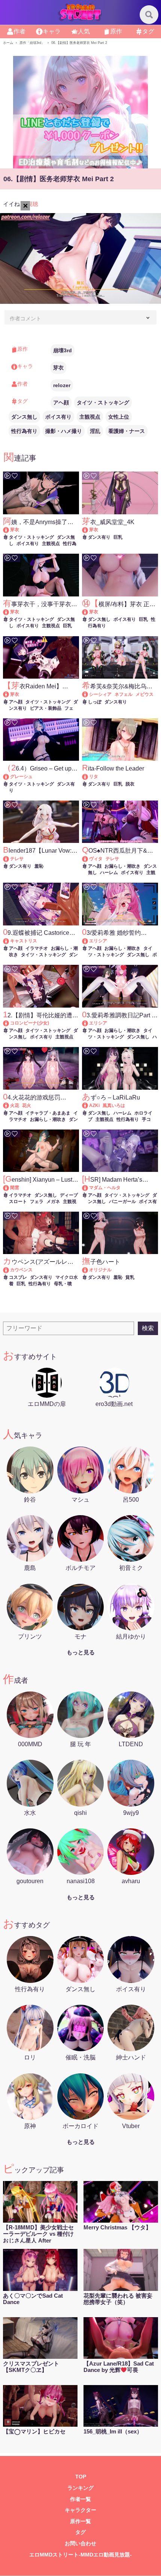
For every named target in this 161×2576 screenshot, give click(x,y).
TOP (81, 2477)
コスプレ (18, 1277)
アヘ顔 (61, 403)
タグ (148, 31)
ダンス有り (99, 537)
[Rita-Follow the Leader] (89, 777)
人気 (84, 31)
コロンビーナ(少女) (30, 1023)
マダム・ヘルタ (105, 1188)
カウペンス (21, 1270)
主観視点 (90, 417)
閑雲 (15, 1188)
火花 (15, 1106)
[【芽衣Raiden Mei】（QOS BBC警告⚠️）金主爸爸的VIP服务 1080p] (10, 694)
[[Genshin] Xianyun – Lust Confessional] (10, 1188)
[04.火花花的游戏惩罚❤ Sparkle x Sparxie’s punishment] (10, 1106)
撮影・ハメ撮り (64, 431)
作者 (19, 31)
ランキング (80, 2488)
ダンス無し (24, 417)
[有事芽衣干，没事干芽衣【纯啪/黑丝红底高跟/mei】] (10, 612)
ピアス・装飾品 (46, 708)
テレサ (17, 859)
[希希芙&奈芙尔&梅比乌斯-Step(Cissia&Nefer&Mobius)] (89, 694)
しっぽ (95, 702)
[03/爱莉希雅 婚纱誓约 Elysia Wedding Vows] (89, 941)
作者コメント (25, 318)
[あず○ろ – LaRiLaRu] (89, 1106)
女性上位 (119, 417)
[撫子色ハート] (89, 1270)
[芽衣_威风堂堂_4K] (89, 530)
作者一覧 (80, 2499)
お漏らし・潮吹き (122, 866)
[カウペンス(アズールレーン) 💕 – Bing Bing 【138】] (10, 1270)
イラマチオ (37, 948)
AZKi (94, 1106)
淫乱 (95, 431)
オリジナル (100, 1270)
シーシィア (100, 694)
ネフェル (124, 694)
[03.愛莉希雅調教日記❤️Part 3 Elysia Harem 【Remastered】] (89, 1023)
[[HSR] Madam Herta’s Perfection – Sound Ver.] (89, 1188)
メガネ (53, 1202)
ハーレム (109, 873)
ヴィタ (96, 859)
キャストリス (24, 941)
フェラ (37, 1202)
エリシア (98, 941)
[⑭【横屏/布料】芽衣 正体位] (89, 612)
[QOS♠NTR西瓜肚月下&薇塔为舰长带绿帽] (89, 859)
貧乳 (130, 1277)
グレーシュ (21, 777)
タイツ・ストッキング (103, 403)
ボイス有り (58, 417)
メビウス (145, 694)
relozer (62, 385)
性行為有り (24, 431)
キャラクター (80, 2510)
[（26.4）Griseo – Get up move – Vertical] (10, 777)
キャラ (52, 31)
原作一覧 (80, 2521)
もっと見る (81, 1652)
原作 (116, 31)
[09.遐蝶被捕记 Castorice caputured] (10, 941)
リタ (94, 777)
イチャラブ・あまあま (48, 1113)
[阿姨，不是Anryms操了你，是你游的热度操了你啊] (10, 530)
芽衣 (58, 368)
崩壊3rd (63, 350)
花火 (27, 1106)
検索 (148, 1328)
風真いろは (114, 1106)
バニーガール (122, 1202)
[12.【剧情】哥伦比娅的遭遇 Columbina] (10, 1023)
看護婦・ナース (127, 431)
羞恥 (39, 866)
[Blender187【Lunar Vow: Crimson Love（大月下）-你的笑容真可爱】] (10, 859)
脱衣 (130, 784)
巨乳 (118, 537)
